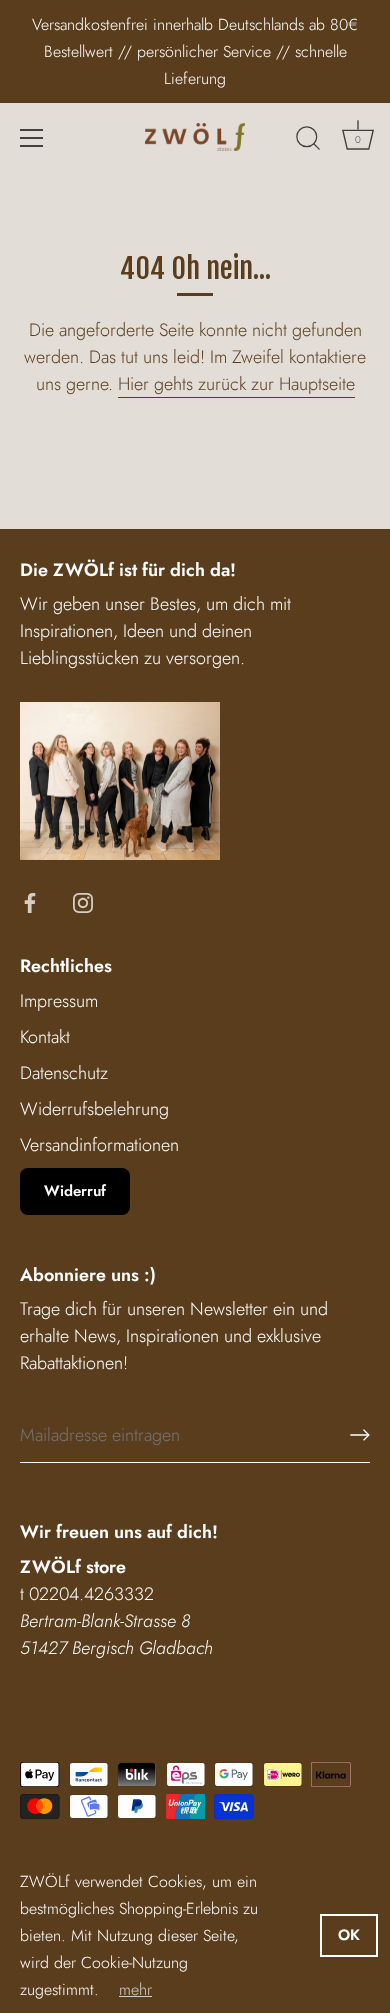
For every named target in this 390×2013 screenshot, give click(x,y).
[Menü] (32, 138)
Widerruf (75, 1191)
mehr (135, 1989)
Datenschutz (64, 1073)
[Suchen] (308, 141)
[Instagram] (83, 901)
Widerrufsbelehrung (94, 1109)
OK (349, 1935)
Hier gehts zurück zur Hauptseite (236, 384)
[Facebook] (30, 901)
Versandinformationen (99, 1145)
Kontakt (45, 1037)
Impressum (59, 1001)
